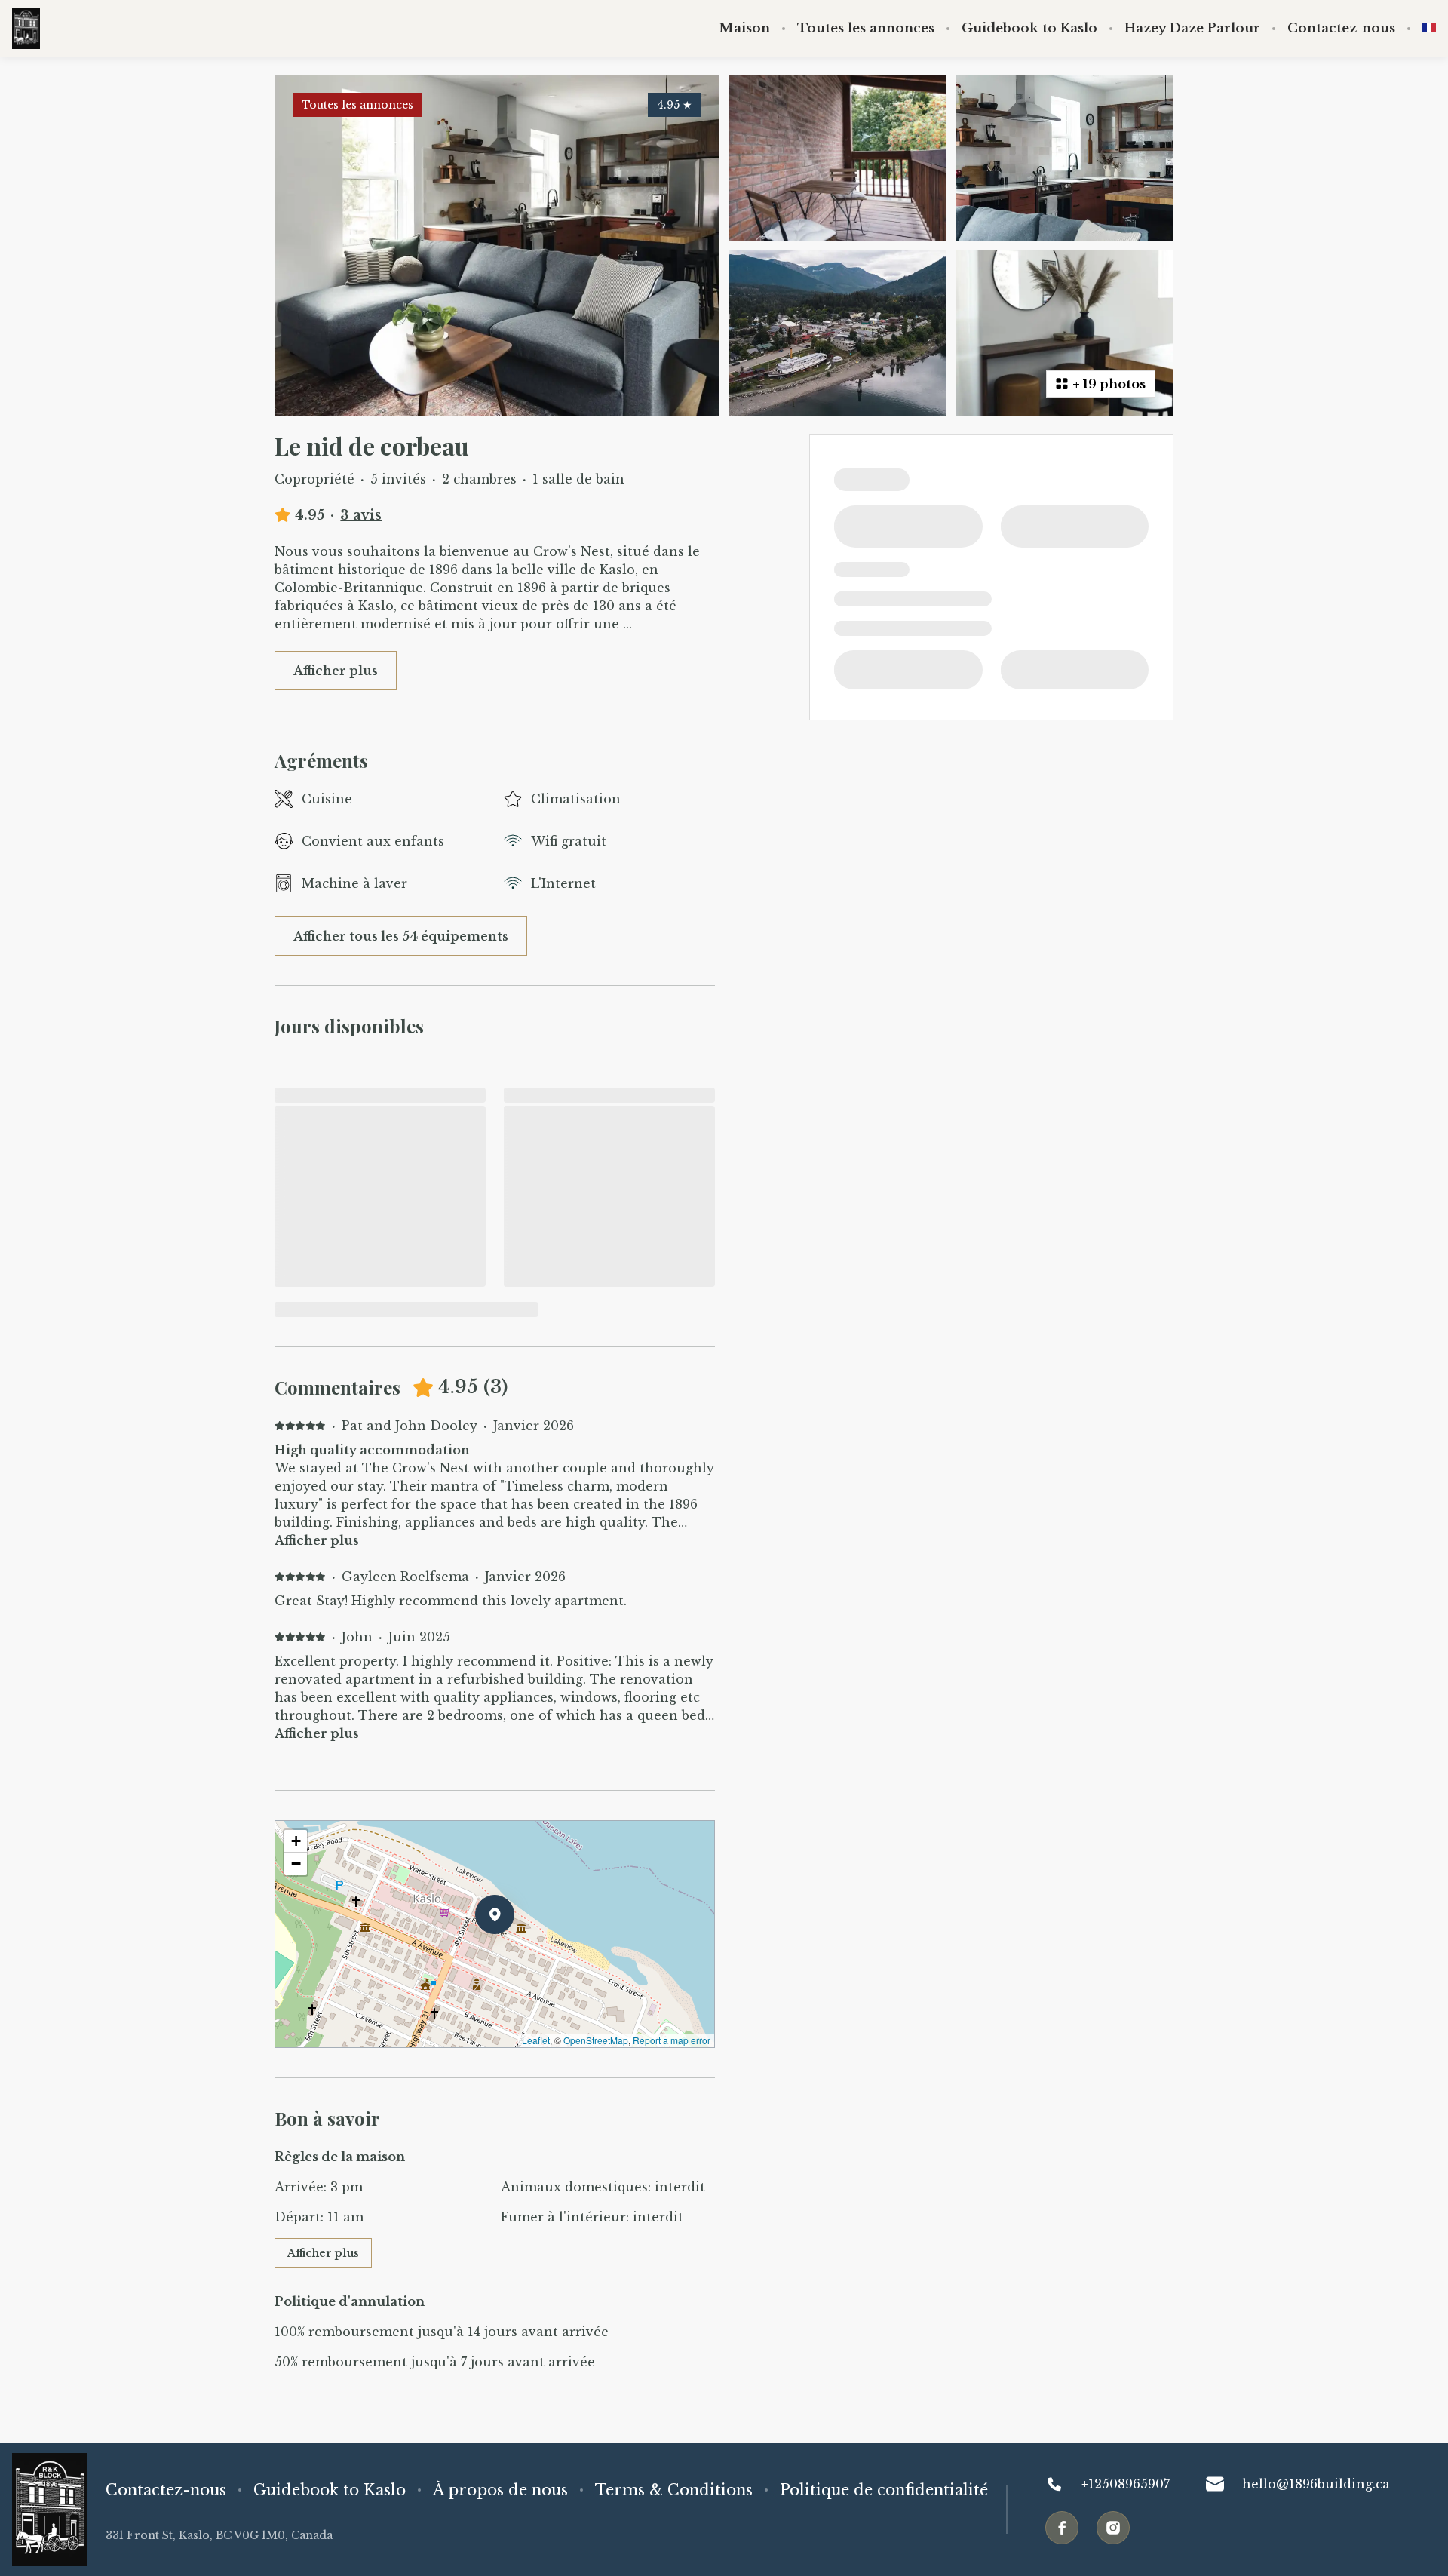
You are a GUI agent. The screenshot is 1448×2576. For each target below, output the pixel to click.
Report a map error (672, 2040)
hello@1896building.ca (1316, 2484)
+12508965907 (1126, 2484)
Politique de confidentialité (884, 2490)
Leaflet (536, 2040)
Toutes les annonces (866, 29)
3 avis (361, 515)
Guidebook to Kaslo (1029, 29)
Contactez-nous (1341, 29)
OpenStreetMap (596, 2040)
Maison (744, 29)
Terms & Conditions (674, 2490)
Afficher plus (317, 1540)
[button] (514, 1954)
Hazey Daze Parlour (1192, 29)
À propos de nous (500, 2490)
